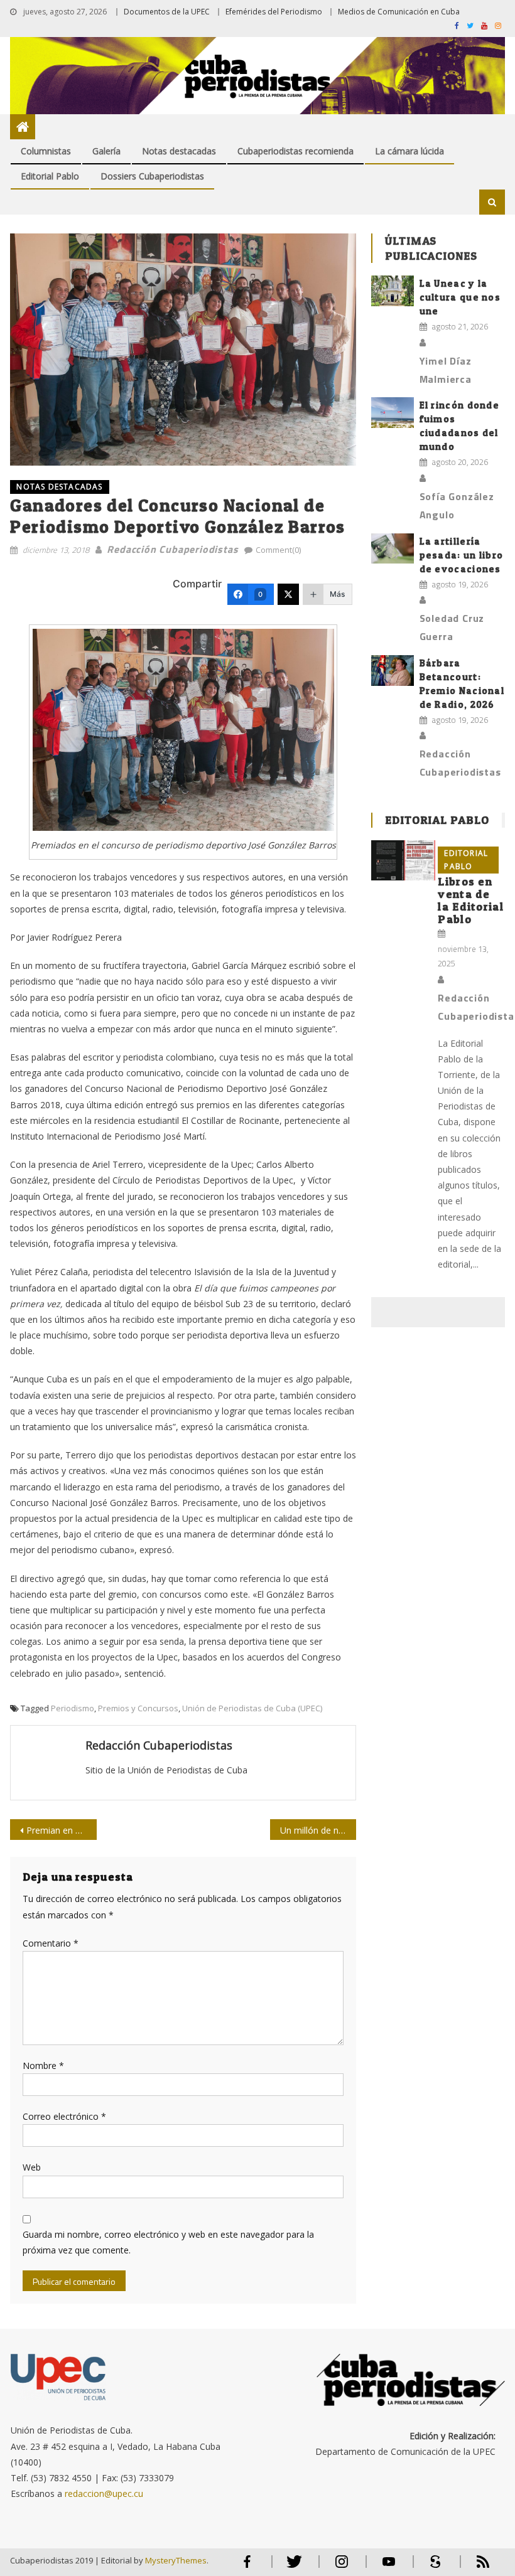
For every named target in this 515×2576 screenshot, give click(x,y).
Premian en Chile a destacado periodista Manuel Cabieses (62, 1830)
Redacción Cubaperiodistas (172, 549)
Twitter (292, 2567)
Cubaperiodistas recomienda (295, 151)
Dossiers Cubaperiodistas (152, 176)
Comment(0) (278, 550)
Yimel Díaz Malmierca (446, 370)
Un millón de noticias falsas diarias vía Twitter (318, 1830)
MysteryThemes (176, 2560)
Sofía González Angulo (457, 505)
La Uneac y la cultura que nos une (460, 297)
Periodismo (73, 1708)
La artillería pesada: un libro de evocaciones (462, 555)
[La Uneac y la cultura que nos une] (393, 291)
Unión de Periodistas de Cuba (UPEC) (252, 1708)
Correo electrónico (64, 2116)
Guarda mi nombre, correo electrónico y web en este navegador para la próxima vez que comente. (168, 2242)
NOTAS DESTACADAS (59, 487)
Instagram (342, 2567)
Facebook (247, 2567)
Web (32, 2167)
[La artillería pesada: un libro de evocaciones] (393, 549)
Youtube (389, 2567)
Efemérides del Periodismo (274, 12)
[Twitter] (288, 594)
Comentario (51, 1943)
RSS (475, 2567)
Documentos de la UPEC (167, 12)
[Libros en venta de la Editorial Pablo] (403, 860)
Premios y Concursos (138, 1708)
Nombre (43, 2066)
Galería (106, 151)
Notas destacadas (179, 151)
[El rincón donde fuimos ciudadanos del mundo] (393, 413)
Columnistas (46, 151)
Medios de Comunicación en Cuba (399, 12)
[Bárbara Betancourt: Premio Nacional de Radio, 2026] (393, 671)
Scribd (432, 2567)
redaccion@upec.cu (104, 2493)
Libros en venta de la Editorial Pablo (471, 900)
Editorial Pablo (50, 176)
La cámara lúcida (409, 151)
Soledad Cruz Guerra (452, 627)
